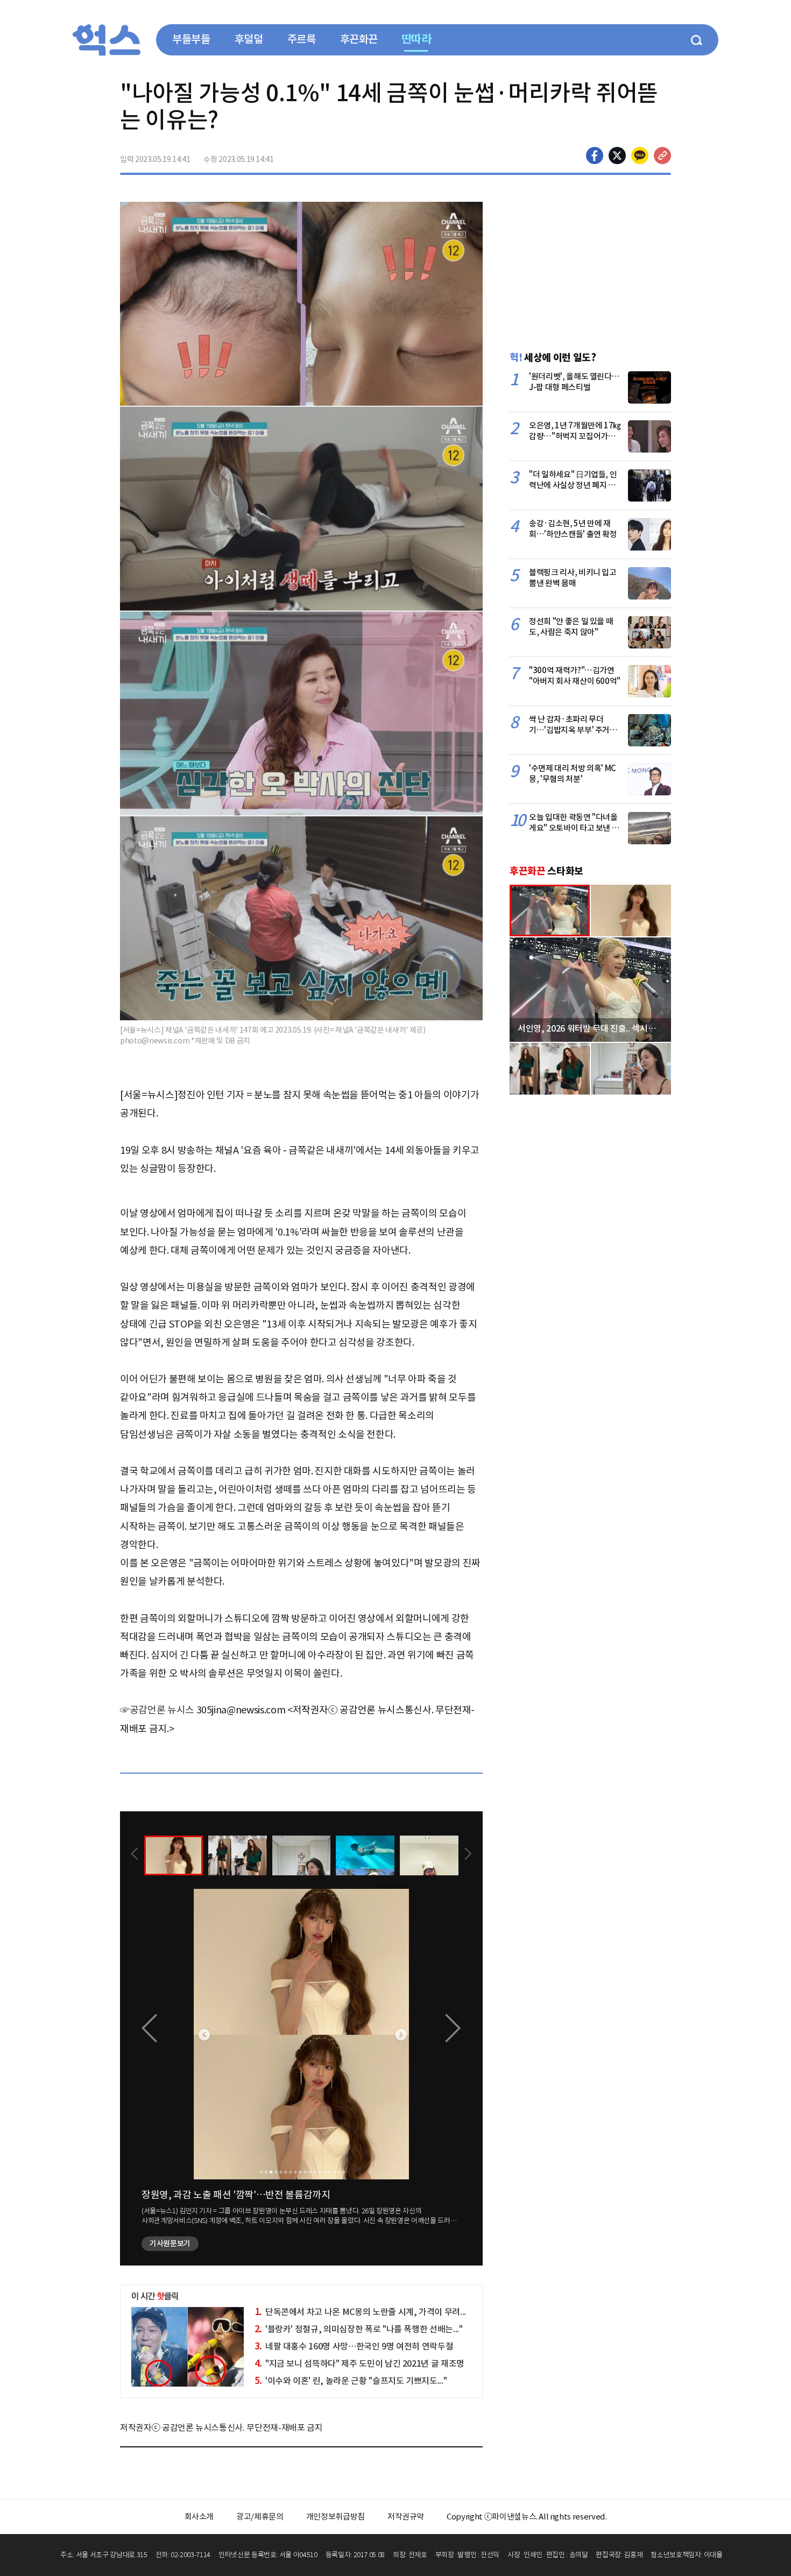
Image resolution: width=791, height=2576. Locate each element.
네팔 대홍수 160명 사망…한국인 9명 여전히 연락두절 (354, 2346)
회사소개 (199, 2517)
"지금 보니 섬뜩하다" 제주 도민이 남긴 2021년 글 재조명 (359, 2363)
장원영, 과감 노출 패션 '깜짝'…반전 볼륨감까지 (236, 2195)
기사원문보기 (170, 2243)
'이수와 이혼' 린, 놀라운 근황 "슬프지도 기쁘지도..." (351, 2381)
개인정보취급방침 (336, 2517)
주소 (662, 156)
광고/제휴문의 (260, 2517)
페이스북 (595, 156)
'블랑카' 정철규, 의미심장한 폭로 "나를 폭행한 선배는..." (359, 2329)
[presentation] (135, 1855)
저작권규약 (406, 2517)
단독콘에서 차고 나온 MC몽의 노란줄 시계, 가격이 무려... (360, 2312)
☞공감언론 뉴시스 (157, 1710)
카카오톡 (640, 156)
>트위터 (617, 156)
